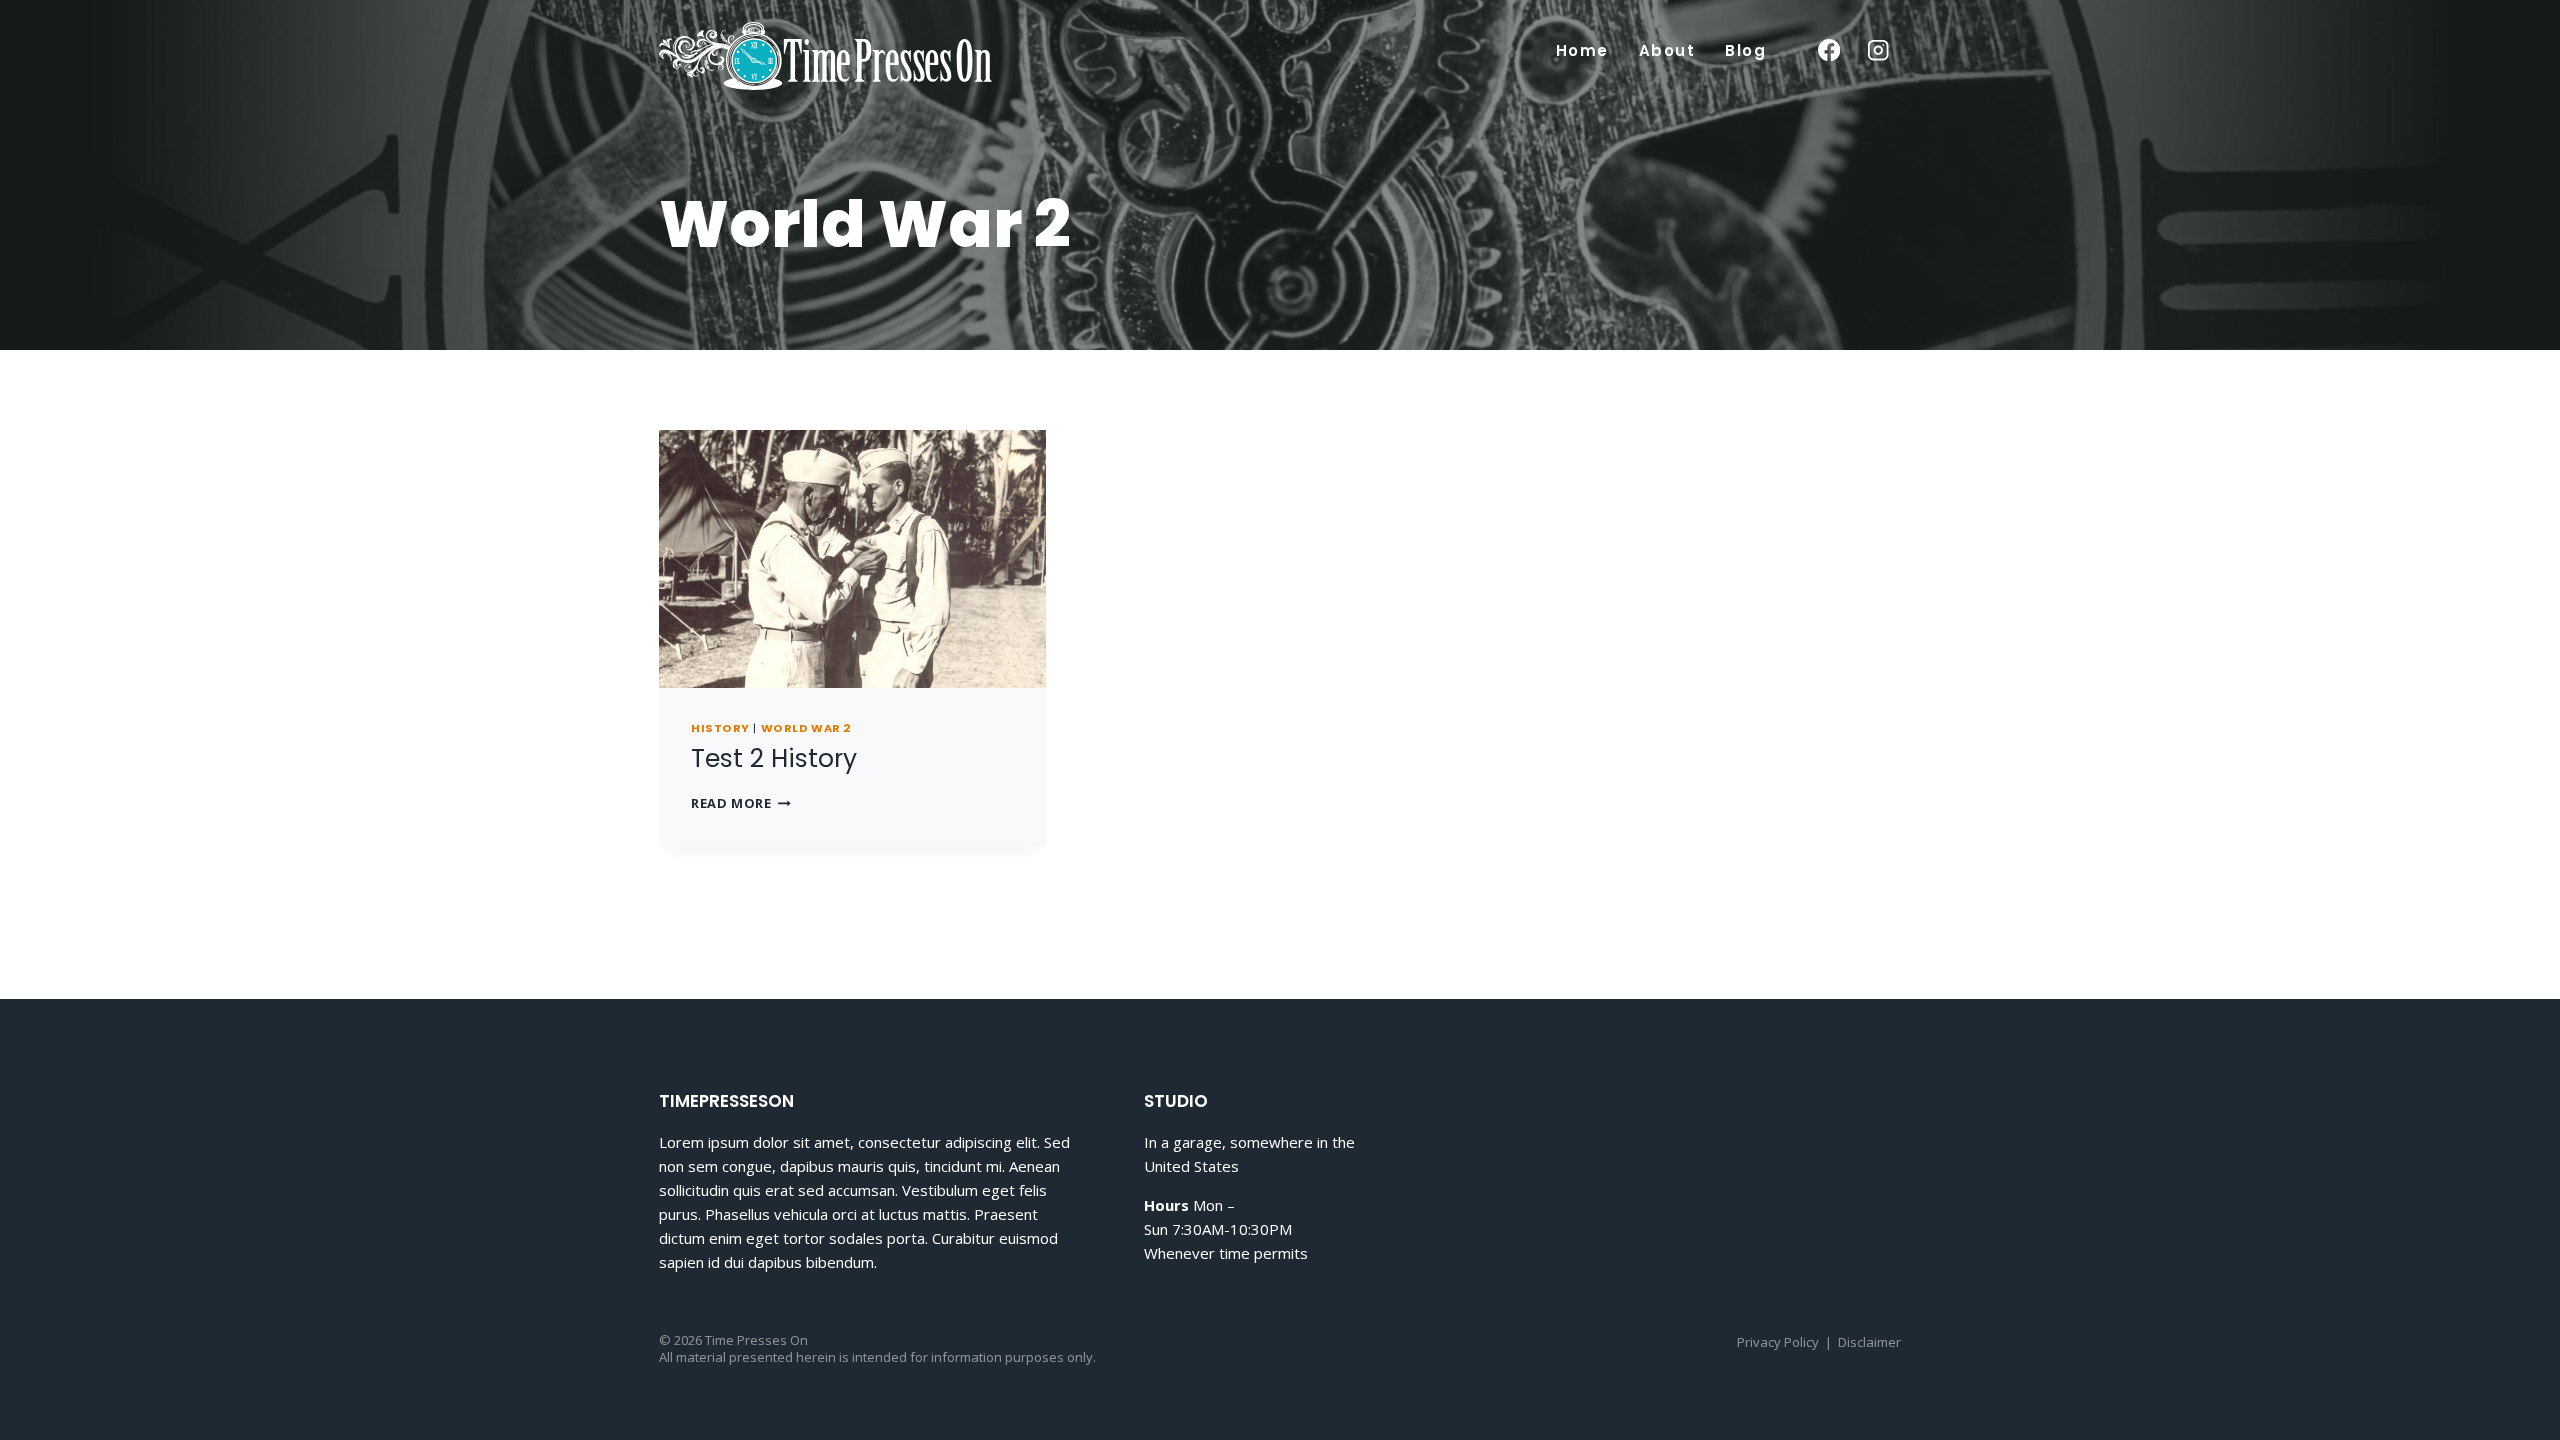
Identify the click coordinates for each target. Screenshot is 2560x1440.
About (1667, 50)
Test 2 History (774, 758)
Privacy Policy (1778, 1342)
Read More (741, 803)
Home (1582, 50)
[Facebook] (1828, 50)
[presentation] (852, 559)
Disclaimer (1869, 1342)
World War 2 (806, 728)
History (720, 728)
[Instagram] (1878, 50)
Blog (1745, 50)
